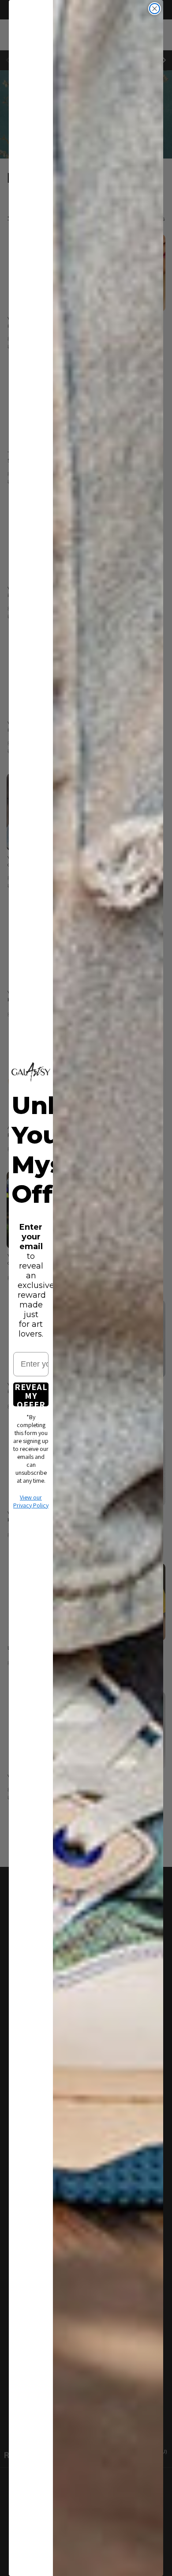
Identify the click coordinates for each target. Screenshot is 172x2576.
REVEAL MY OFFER (31, 1394)
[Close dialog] (155, 9)
